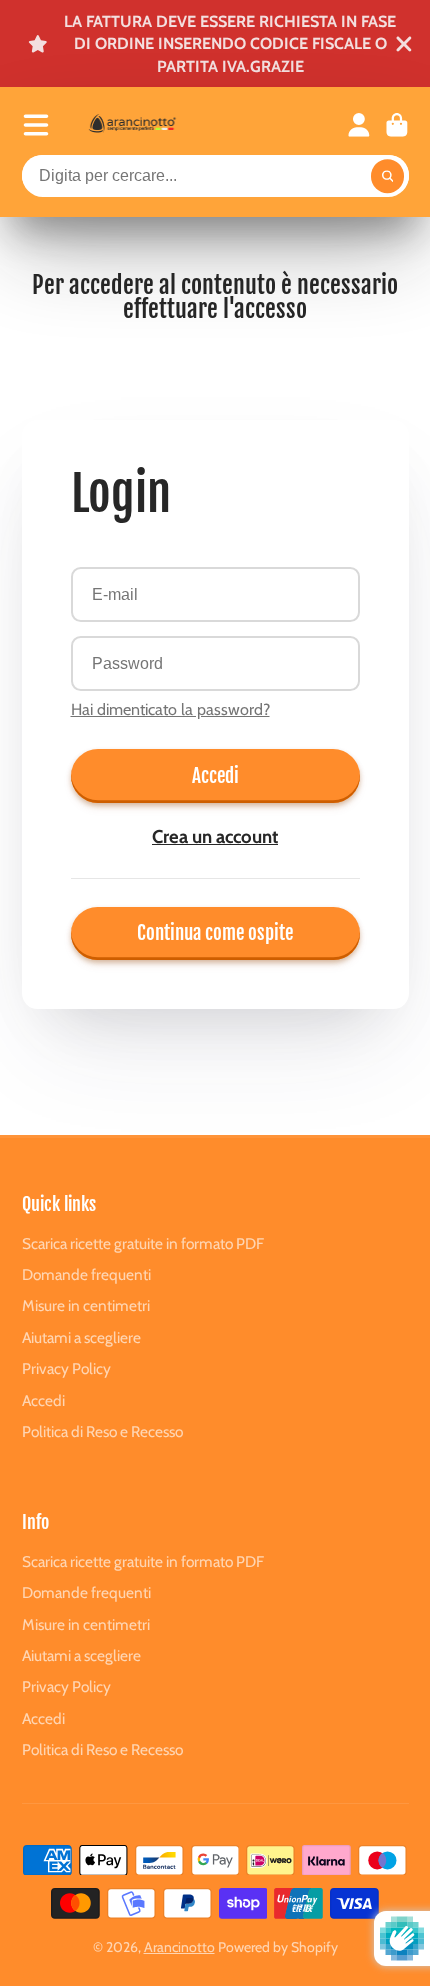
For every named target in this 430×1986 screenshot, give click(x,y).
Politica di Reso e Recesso (102, 1431)
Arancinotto (179, 1947)
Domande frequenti (86, 1274)
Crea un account (215, 836)
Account (359, 125)
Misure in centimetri (86, 1305)
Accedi (215, 776)
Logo (152, 124)
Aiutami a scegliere (81, 1337)
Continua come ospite (215, 933)
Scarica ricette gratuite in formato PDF (143, 1243)
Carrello (397, 125)
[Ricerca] (388, 176)
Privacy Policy (66, 1368)
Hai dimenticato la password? (170, 709)
